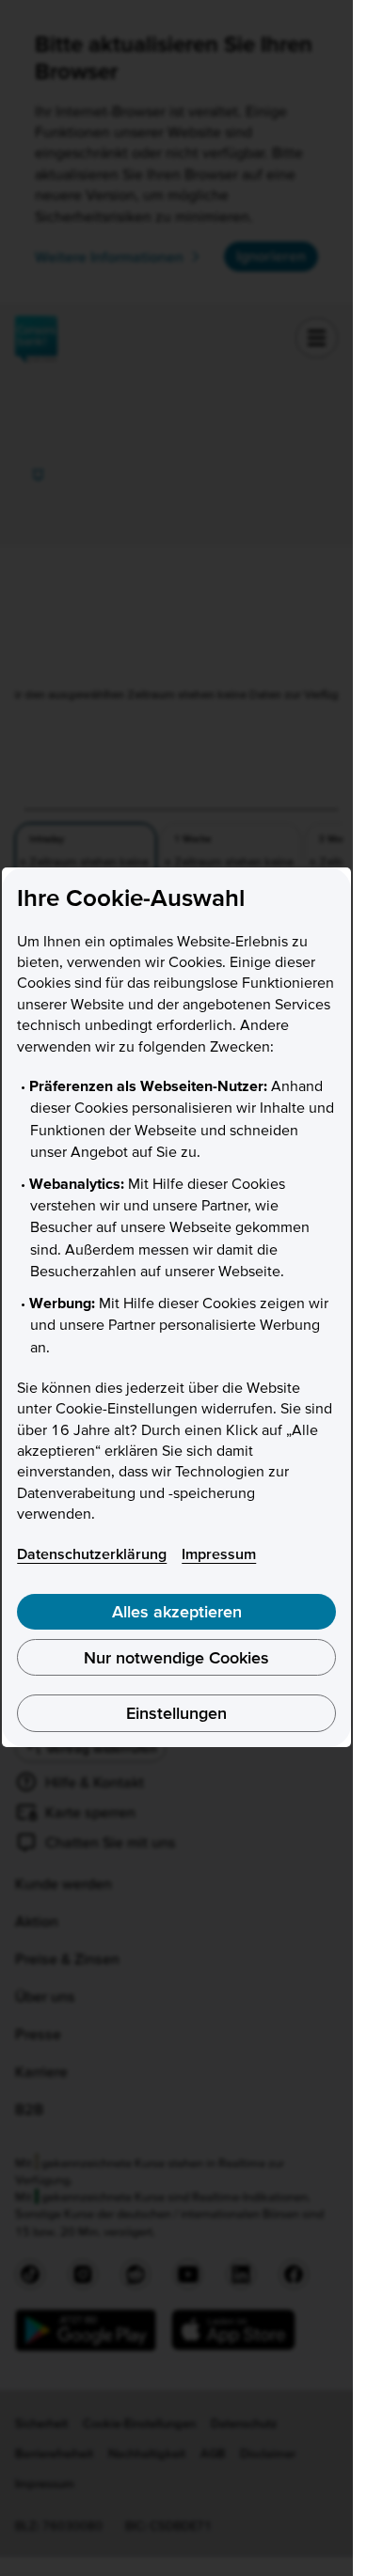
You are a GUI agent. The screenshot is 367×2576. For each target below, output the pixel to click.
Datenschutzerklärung (92, 1553)
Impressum (219, 1553)
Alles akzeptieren (177, 1611)
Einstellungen (176, 1713)
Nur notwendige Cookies (176, 1657)
